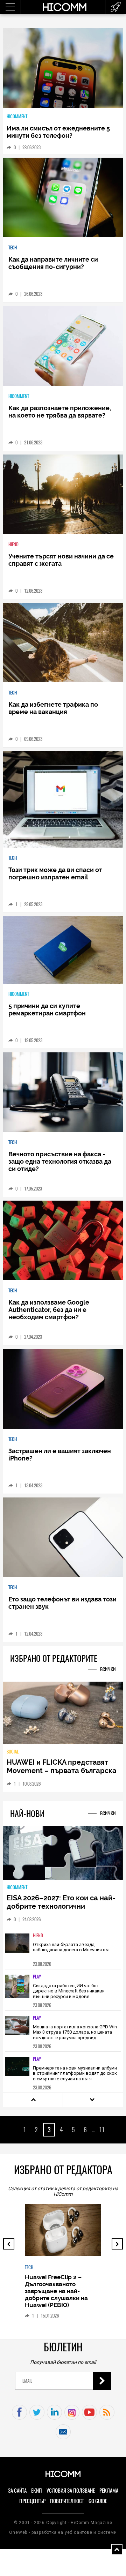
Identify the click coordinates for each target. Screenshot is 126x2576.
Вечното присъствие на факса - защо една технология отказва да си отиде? (60, 1161)
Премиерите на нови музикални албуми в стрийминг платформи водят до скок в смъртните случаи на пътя (75, 2073)
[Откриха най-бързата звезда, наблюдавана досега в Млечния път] (17, 1948)
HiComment (17, 116)
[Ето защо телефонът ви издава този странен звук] (63, 1538)
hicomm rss (107, 2412)
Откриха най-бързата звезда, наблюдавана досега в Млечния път (72, 1947)
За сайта (17, 2491)
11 (102, 2130)
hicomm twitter (37, 2412)
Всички (108, 1669)
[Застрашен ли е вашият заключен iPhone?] (63, 1390)
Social (13, 1752)
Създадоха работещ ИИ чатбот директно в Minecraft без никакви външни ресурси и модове (69, 1991)
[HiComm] (64, 7)
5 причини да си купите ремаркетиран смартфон (47, 1009)
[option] (63, 1948)
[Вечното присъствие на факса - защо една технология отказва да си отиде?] (63, 1093)
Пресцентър (32, 2501)
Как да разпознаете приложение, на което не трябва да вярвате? (60, 412)
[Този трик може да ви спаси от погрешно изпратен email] (63, 800)
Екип (37, 2491)
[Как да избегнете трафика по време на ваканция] (63, 643)
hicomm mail (63, 2432)
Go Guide (98, 2501)
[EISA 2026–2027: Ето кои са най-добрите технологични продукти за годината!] (63, 1853)
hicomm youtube (89, 2412)
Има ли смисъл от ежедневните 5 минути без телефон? (58, 132)
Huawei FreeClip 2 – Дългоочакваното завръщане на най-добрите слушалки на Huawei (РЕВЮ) (56, 2291)
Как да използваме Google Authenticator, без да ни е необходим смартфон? (49, 1310)
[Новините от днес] (116, 7)
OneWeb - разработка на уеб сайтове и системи (63, 2532)
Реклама (109, 2491)
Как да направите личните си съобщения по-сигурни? (53, 263)
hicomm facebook (19, 2412)
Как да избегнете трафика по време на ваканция (53, 708)
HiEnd (13, 544)
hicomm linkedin (54, 2412)
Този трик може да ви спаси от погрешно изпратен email (55, 873)
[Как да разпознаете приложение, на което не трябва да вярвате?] (63, 347)
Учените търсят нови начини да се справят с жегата (61, 560)
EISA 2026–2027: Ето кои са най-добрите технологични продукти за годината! (61, 1906)
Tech (13, 247)
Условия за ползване (71, 2491)
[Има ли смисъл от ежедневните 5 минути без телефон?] (63, 69)
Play (37, 1977)
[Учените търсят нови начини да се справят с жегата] (63, 495)
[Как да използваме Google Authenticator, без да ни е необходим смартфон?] (63, 1241)
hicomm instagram (72, 2412)
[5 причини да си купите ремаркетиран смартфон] (63, 950)
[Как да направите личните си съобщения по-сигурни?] (63, 198)
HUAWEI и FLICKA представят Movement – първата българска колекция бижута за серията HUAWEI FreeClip (62, 1775)
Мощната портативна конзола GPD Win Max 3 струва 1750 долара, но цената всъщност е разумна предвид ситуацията (75, 2035)
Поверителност (67, 2501)
